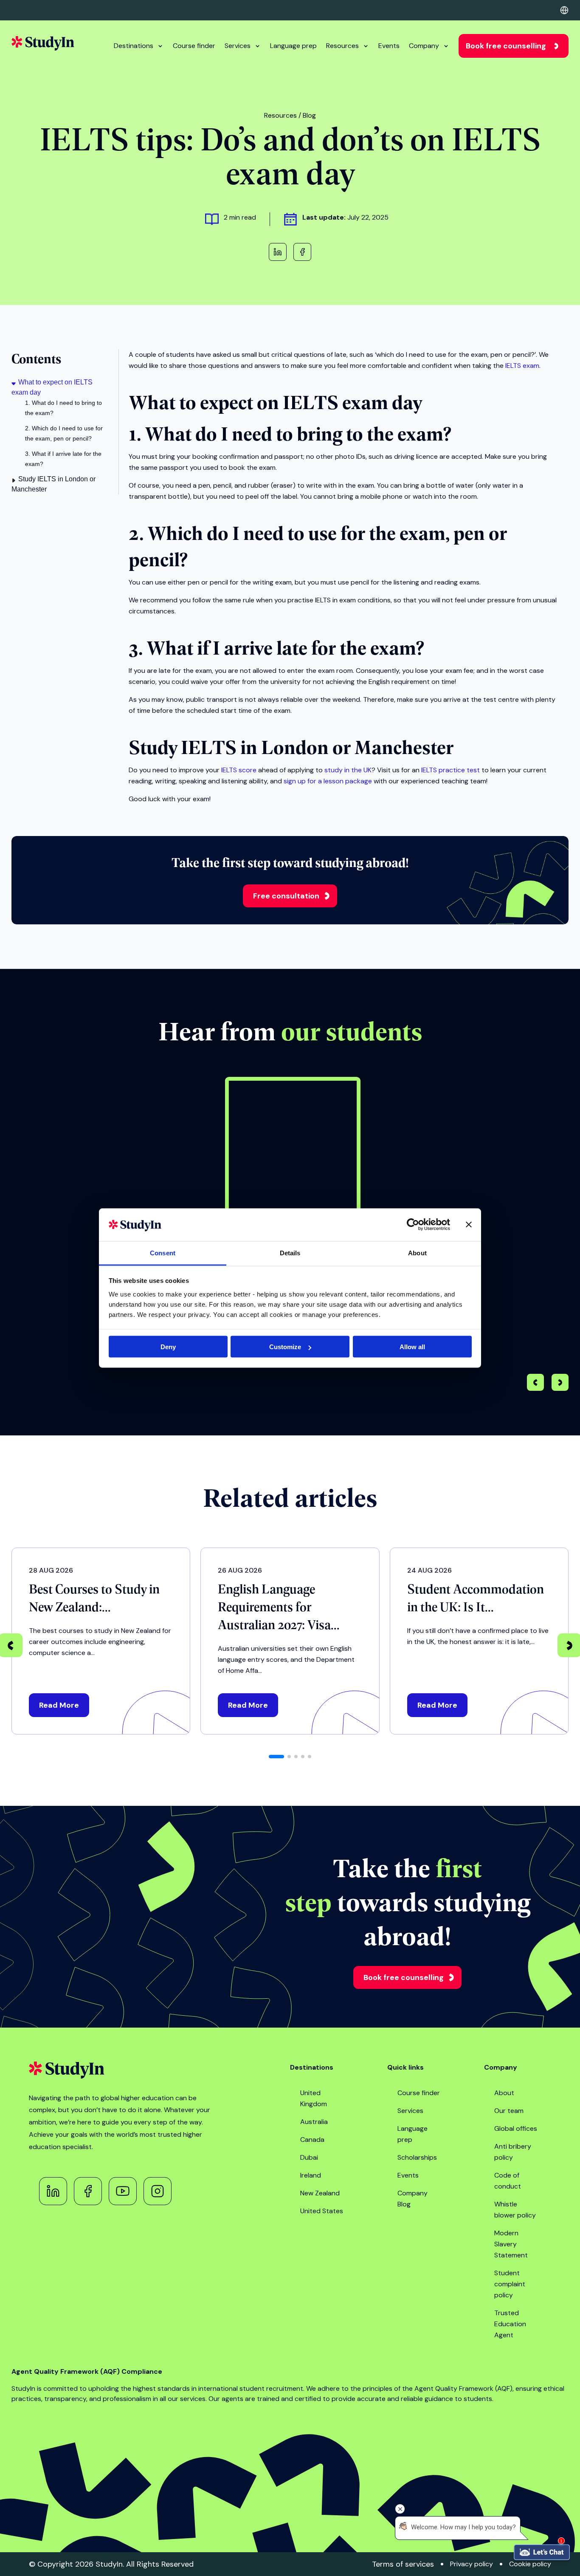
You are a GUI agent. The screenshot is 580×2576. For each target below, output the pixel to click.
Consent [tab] (163, 1253)
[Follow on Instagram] (158, 2191)
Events (389, 46)
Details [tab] (290, 1253)
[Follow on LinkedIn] (53, 2191)
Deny (168, 1347)
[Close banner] (469, 1225)
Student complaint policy (510, 2284)
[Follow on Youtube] (123, 2191)
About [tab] (417, 1253)
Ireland (311, 2175)
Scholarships (417, 2157)
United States (322, 2211)
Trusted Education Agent (510, 2324)
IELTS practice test (450, 770)
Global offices (516, 2128)
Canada (312, 2140)
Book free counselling (506, 46)
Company (424, 46)
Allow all (412, 1347)
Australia (314, 2122)
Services (238, 46)
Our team (509, 2111)
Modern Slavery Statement (511, 2244)
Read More (59, 1705)
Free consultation (286, 896)
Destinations (134, 46)
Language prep (293, 46)
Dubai (309, 2157)
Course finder (194, 46)
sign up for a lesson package (328, 781)
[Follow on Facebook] (88, 2191)
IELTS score (239, 770)
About (504, 2093)
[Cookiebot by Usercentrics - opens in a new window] (413, 1225)
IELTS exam (522, 366)
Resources (342, 46)
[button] (560, 1384)
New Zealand (320, 2193)
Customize (285, 1347)
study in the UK (348, 770)
